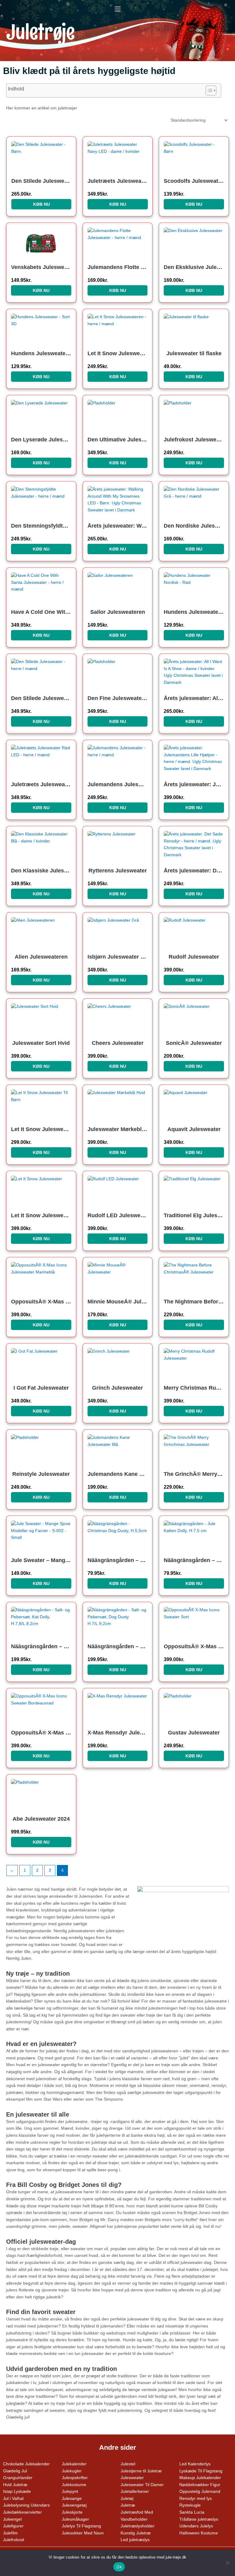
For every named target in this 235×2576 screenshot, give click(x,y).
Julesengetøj (74, 2505)
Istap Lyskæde (17, 2491)
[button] (117, 9)
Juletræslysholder (138, 2526)
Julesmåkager (75, 2519)
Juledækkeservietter (22, 2512)
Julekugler (72, 2471)
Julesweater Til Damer (142, 2485)
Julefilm (10, 2533)
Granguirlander (18, 2478)
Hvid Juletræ (15, 2485)
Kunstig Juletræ (136, 2533)
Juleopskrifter (75, 2478)
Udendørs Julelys (196, 2526)
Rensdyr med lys (196, 2499)
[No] (227, 2563)
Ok (119, 2567)
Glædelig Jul (15, 2471)
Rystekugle (190, 2505)
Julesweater (132, 2478)
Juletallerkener (135, 2491)
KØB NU (41, 204)
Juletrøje (40, 32)
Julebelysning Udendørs (26, 2505)
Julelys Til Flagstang (81, 2526)
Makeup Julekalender (200, 2478)
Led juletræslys (135, 2540)
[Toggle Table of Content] (208, 90)
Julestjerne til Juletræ (141, 2471)
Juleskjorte (72, 2512)
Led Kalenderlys (195, 2464)
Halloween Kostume (199, 2533)
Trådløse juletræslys (199, 2519)
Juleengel (12, 2519)
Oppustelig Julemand (200, 2491)
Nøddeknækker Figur (200, 2485)
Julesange (72, 2499)
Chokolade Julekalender (26, 2464)
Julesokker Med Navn (83, 2533)
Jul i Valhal (13, 2499)
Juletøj (127, 2499)
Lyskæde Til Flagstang (201, 2471)
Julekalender (74, 2464)
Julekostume (74, 2485)
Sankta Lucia (192, 2512)
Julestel (128, 2464)
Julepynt (70, 2491)
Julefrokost (14, 2540)
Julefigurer (13, 2526)
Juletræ (128, 2505)
